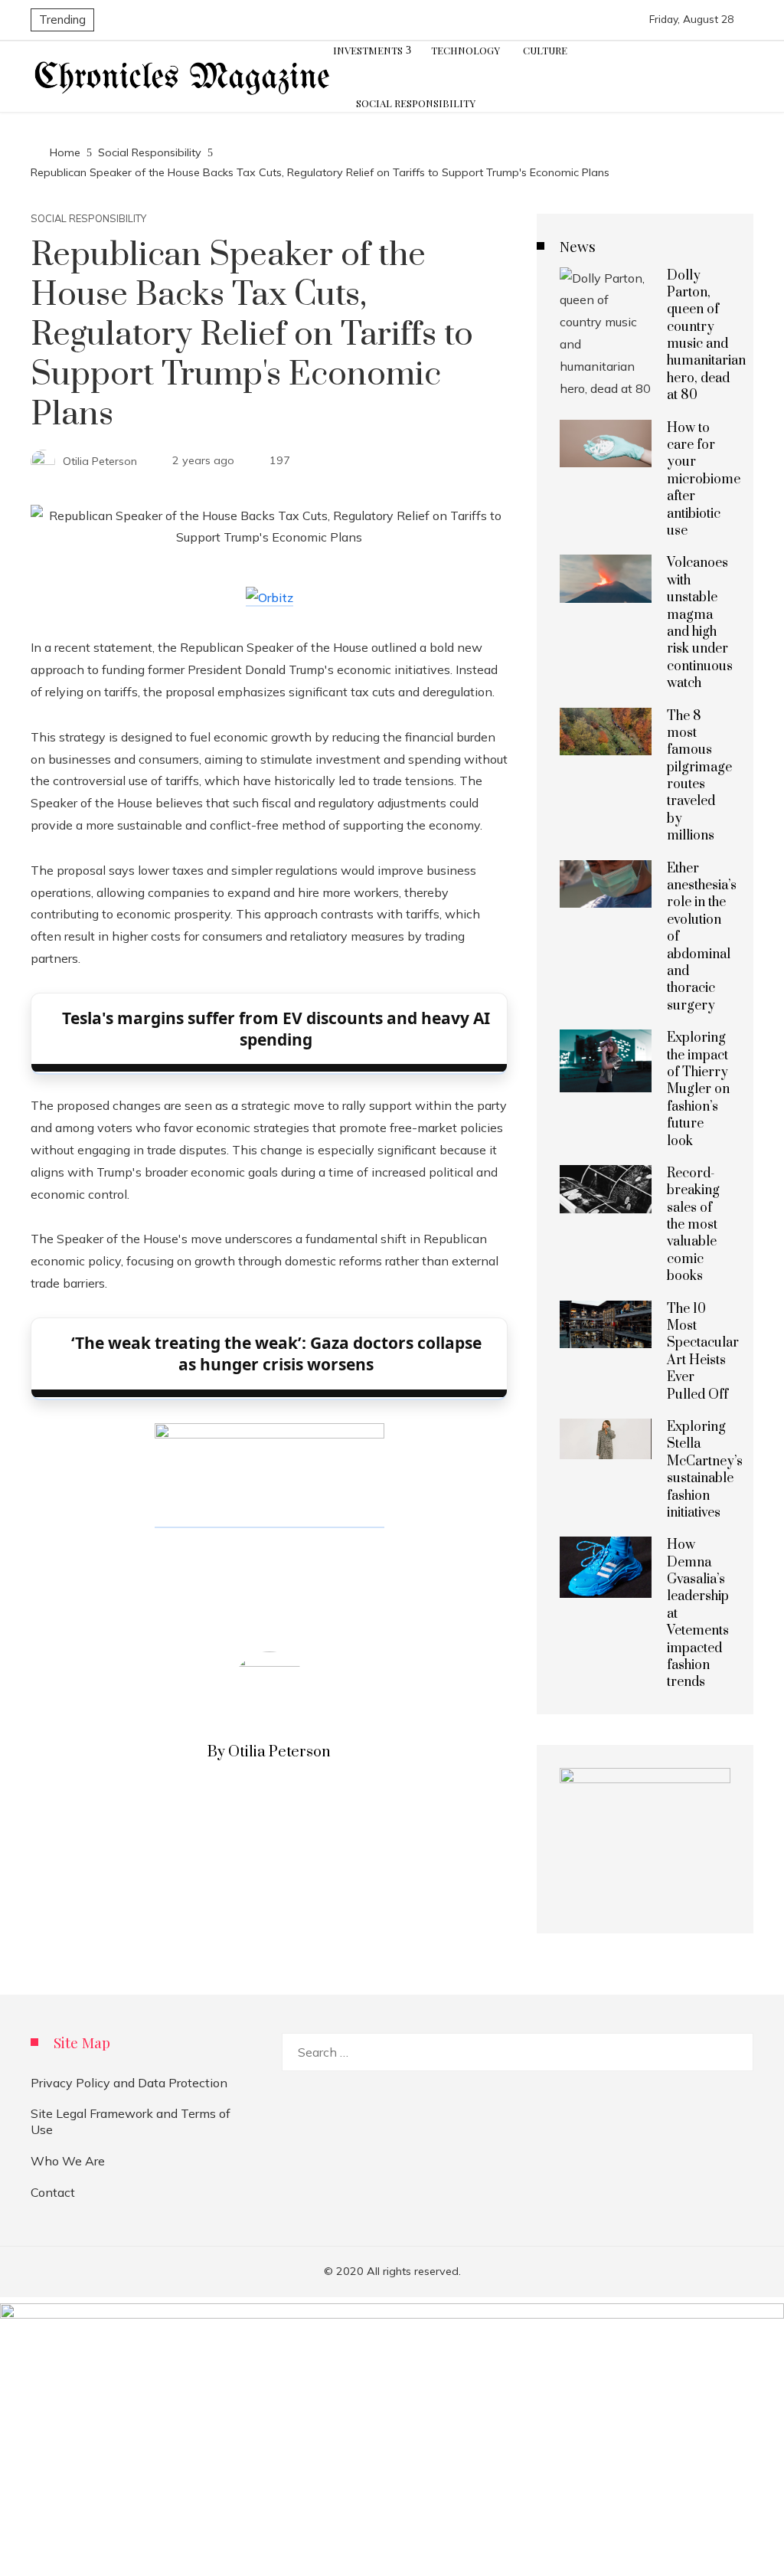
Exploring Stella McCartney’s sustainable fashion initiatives (705, 1470)
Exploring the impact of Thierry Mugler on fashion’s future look (698, 1089)
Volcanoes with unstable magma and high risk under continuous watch (700, 623)
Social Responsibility (88, 219)
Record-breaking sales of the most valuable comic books (693, 1225)
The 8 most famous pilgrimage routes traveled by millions (699, 776)
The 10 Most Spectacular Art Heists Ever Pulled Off (703, 1352)
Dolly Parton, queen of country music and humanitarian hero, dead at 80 (706, 336)
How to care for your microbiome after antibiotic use (704, 480)
